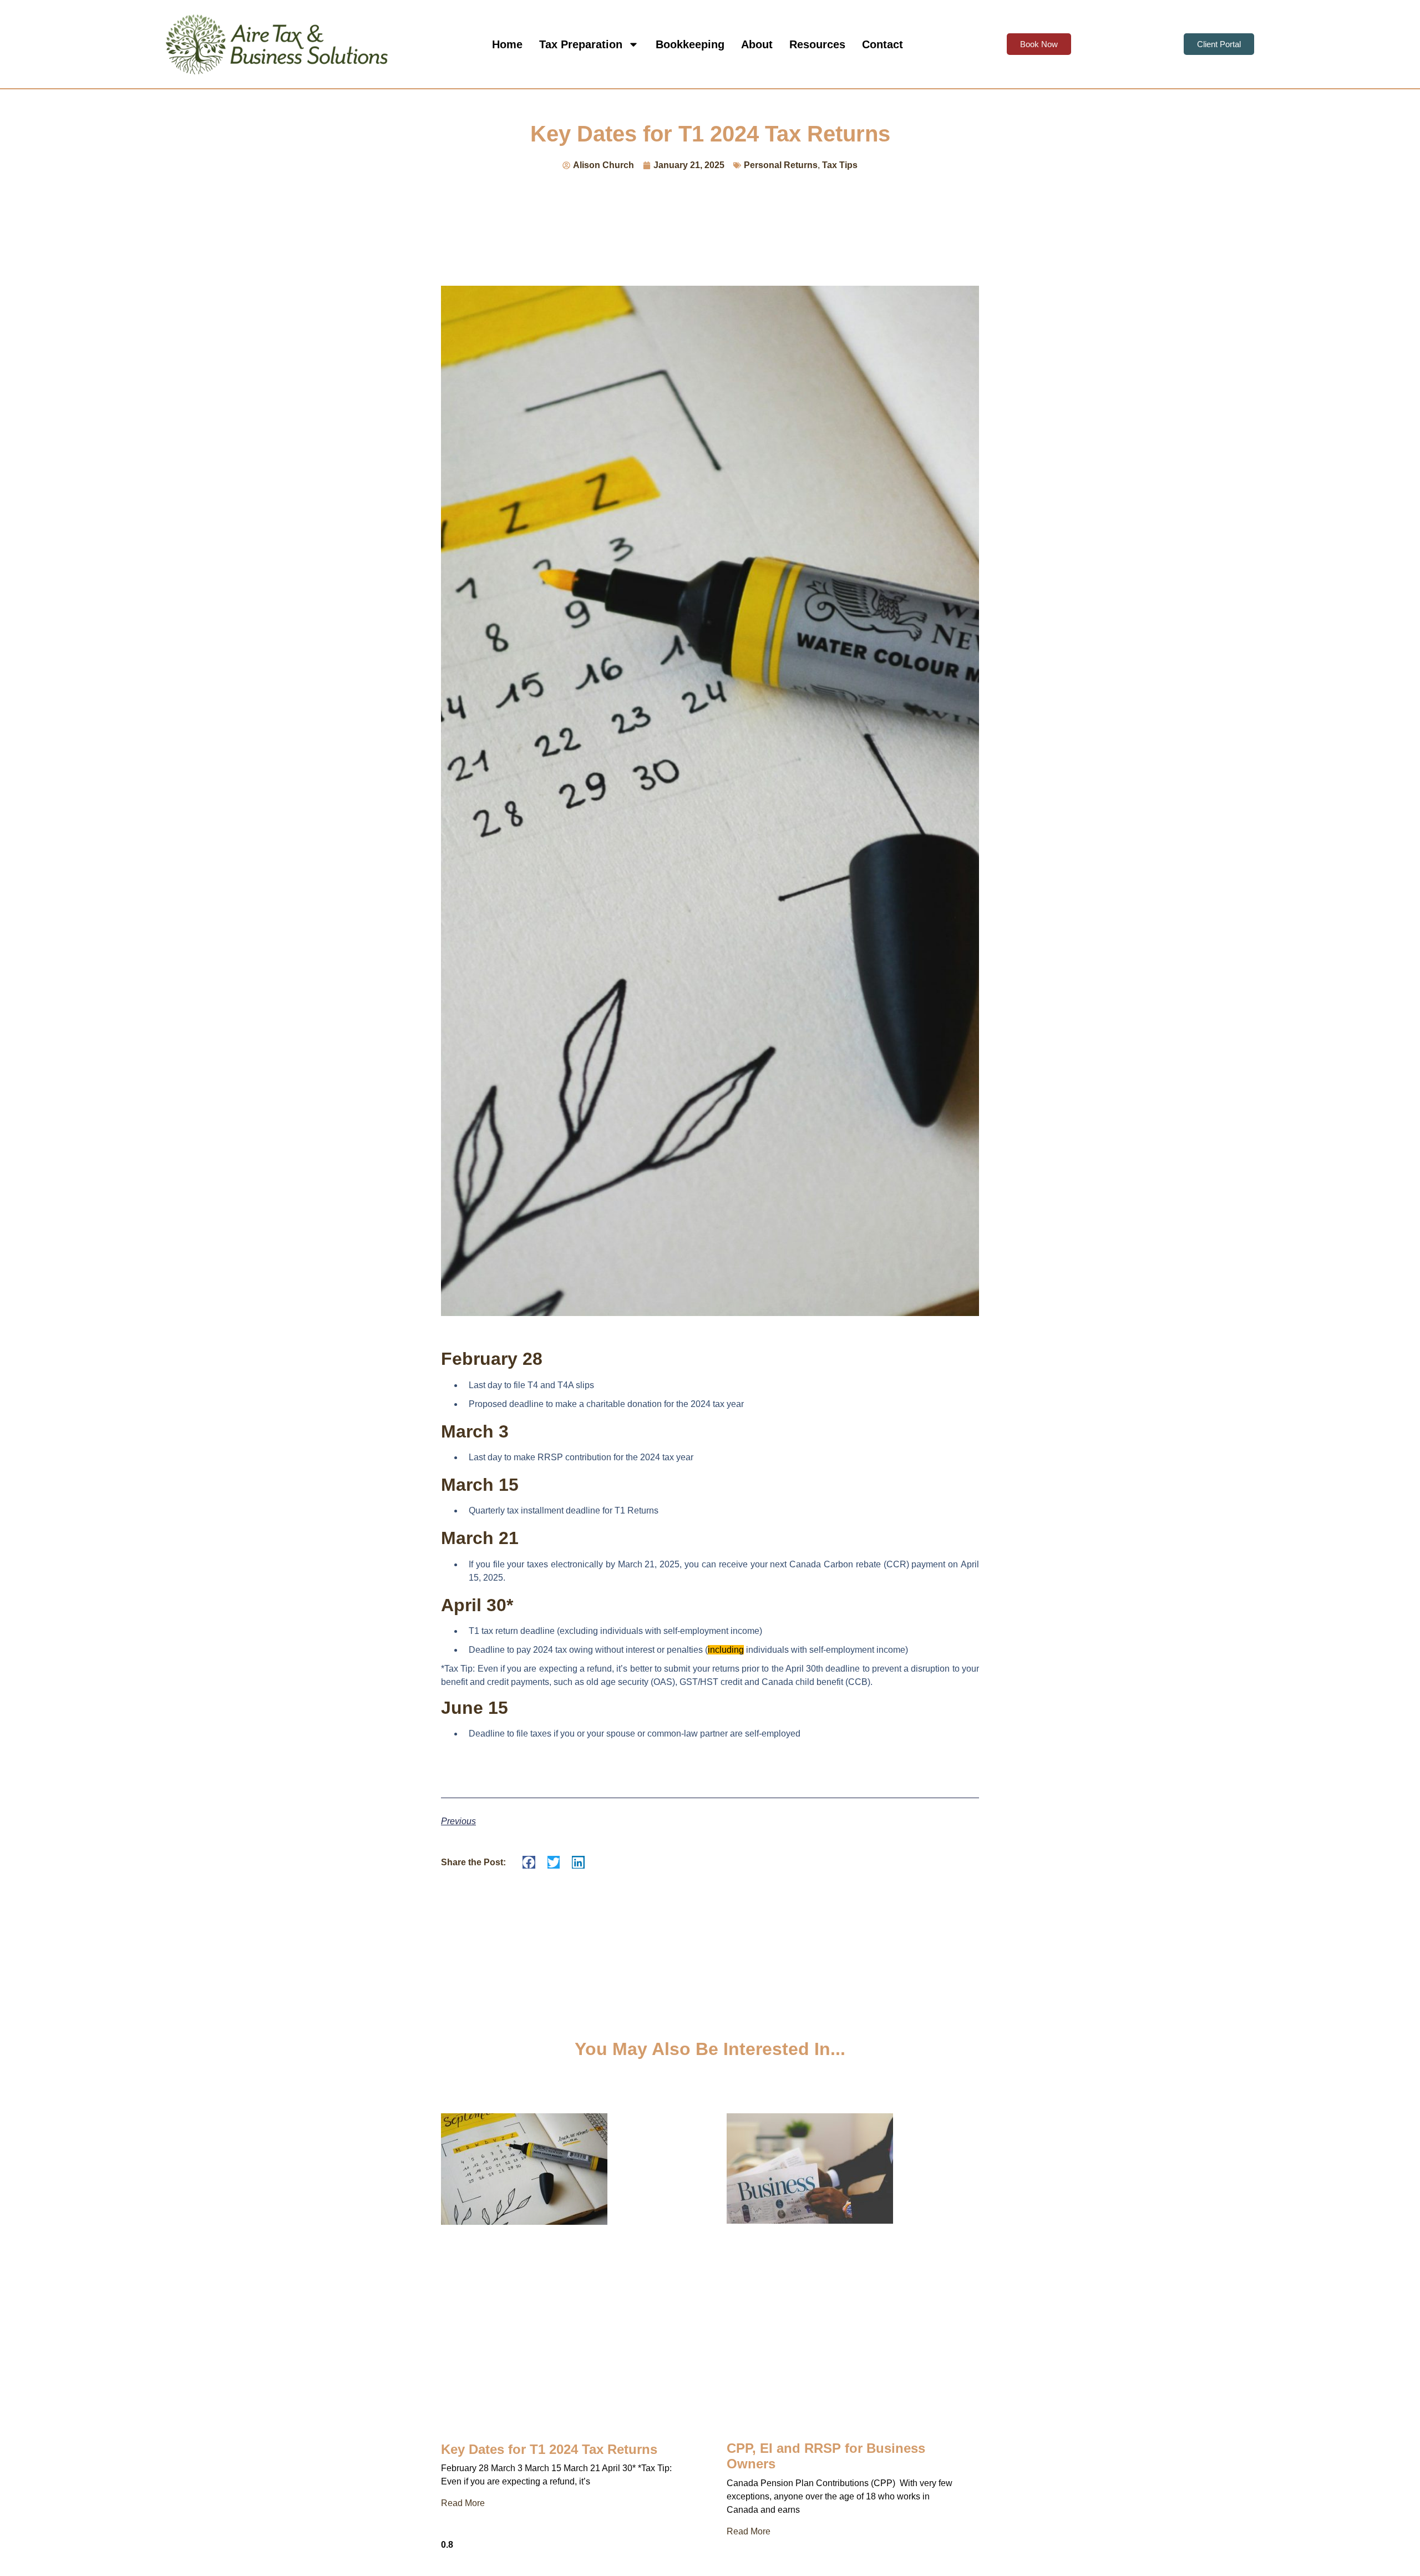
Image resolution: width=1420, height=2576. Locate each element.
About (757, 44)
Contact (883, 44)
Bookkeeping (690, 44)
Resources (817, 44)
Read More (463, 2503)
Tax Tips (840, 165)
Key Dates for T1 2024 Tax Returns (549, 2449)
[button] (529, 1862)
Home (507, 44)
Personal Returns (781, 165)
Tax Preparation (581, 44)
